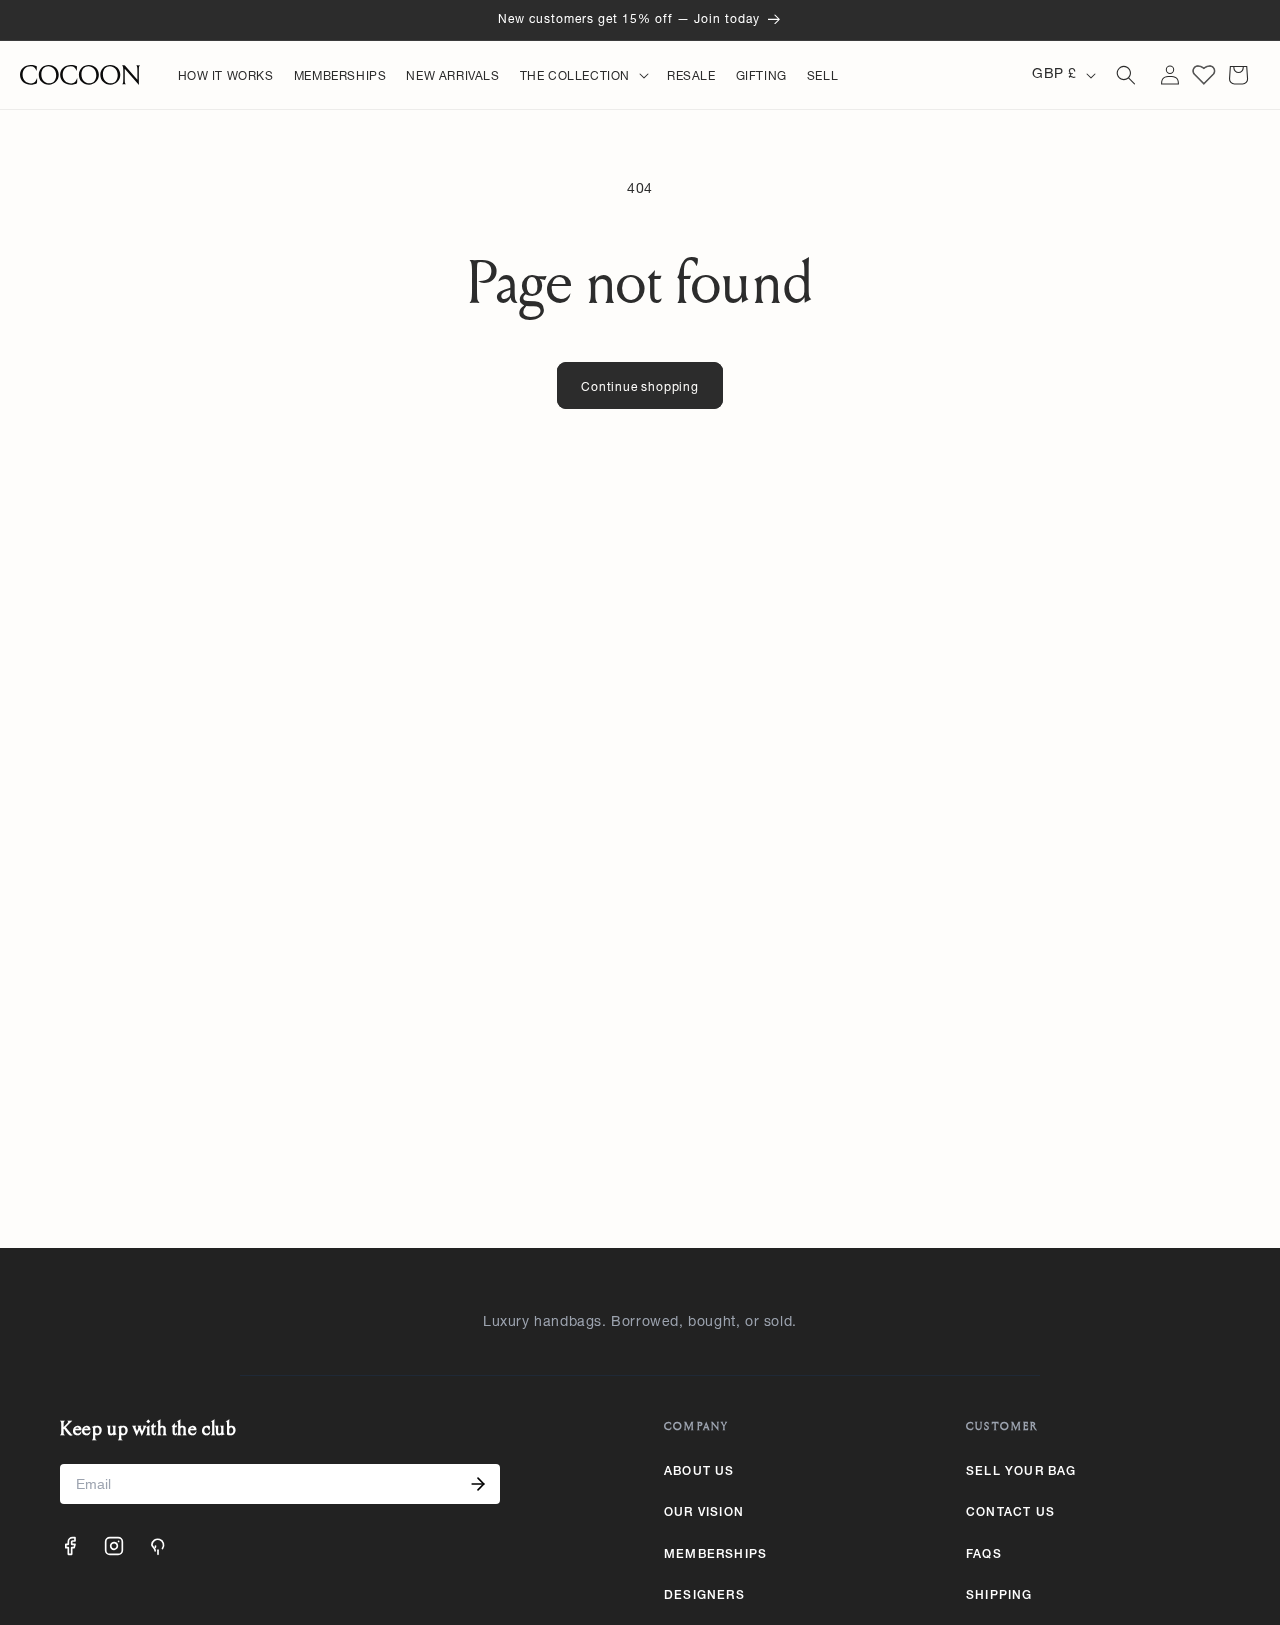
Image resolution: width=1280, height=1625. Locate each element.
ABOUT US (699, 1472)
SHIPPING (999, 1596)
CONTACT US (1010, 1513)
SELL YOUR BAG (1021, 1472)
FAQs (984, 1555)
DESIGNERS (704, 1596)
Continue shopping (640, 388)
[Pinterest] (158, 1546)
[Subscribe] (478, 1484)
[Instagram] (114, 1546)
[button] (583, 78)
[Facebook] (70, 1546)
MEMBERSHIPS (715, 1555)
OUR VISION (704, 1513)
